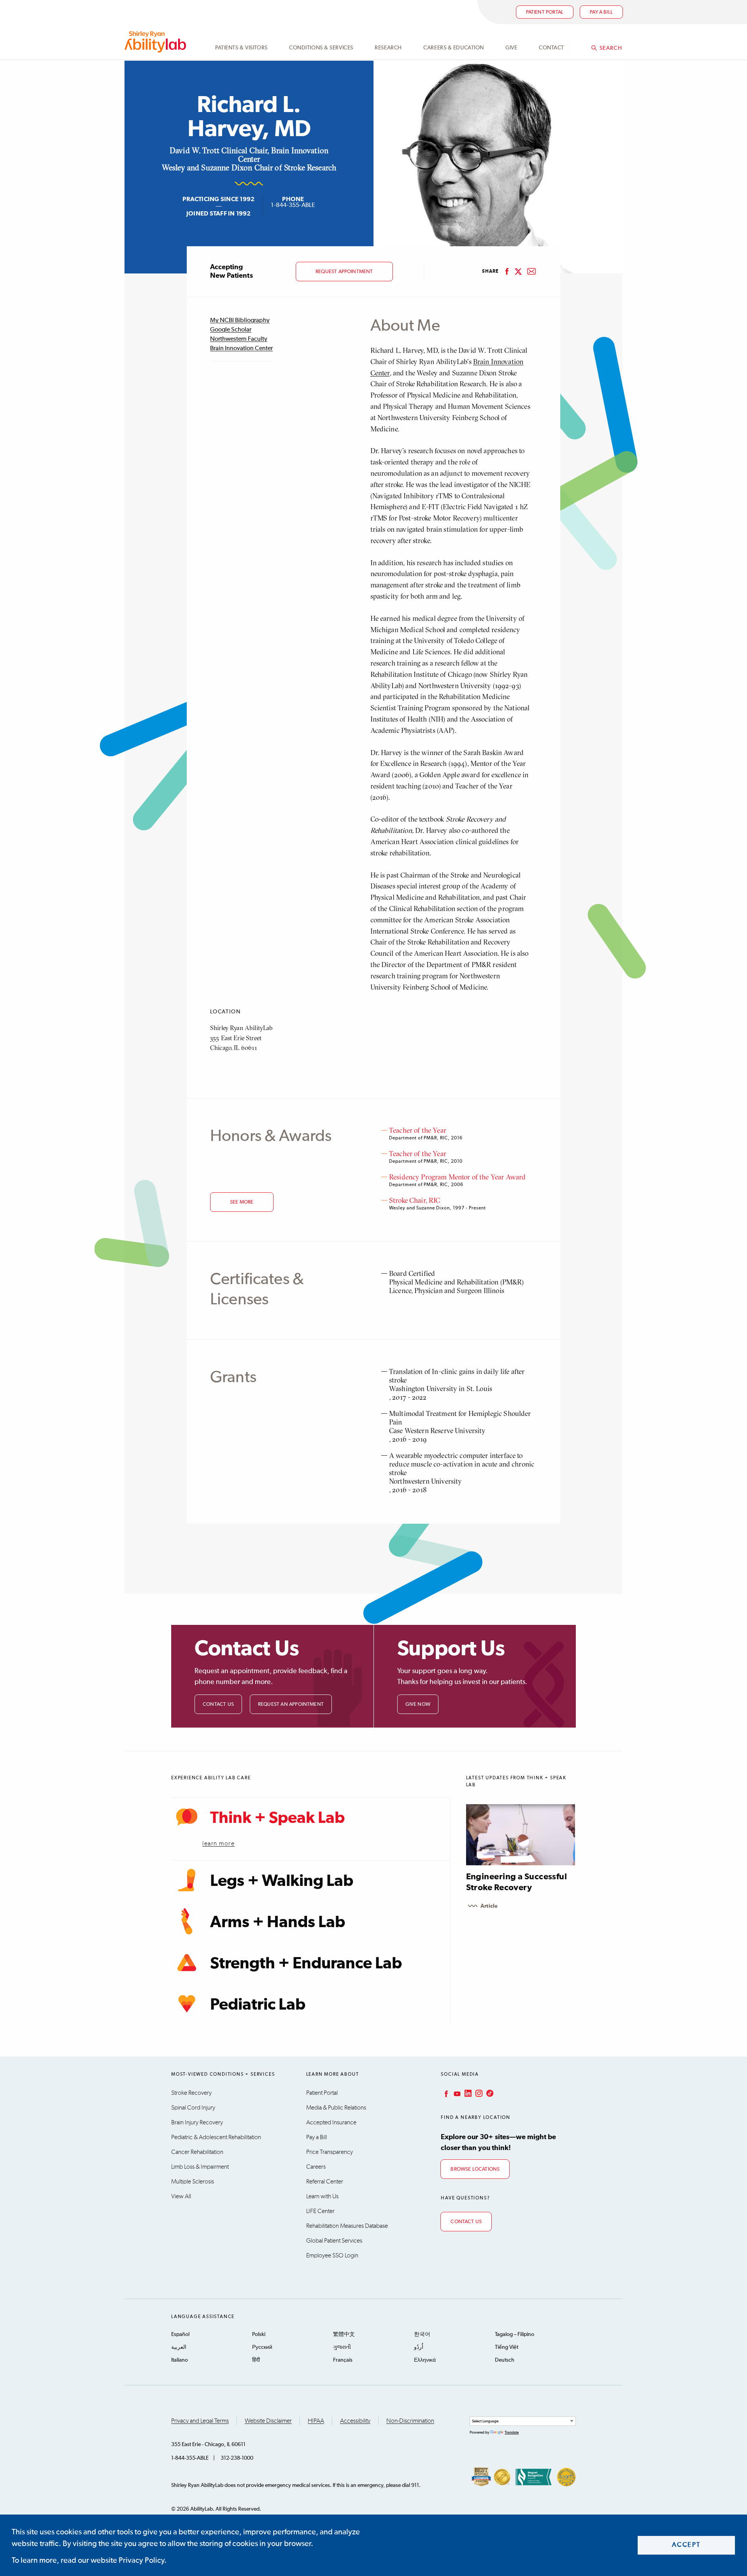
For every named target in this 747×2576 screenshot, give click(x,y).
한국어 (422, 2334)
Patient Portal (545, 12)
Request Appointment (344, 272)
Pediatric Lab (258, 2005)
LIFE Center (320, 2211)
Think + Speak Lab (277, 1818)
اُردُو (419, 2347)
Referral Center (325, 2182)
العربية (179, 2347)
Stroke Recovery (191, 2093)
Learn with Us (322, 2196)
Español (180, 2334)
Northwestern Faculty (239, 339)
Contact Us (218, 1704)
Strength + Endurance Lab (306, 1964)
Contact (551, 48)
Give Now (418, 1704)
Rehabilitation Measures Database (347, 2226)
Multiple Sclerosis (193, 2182)
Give (511, 48)
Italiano (180, 2360)
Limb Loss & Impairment (200, 2167)
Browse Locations (475, 2169)
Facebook (445, 2093)
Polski (259, 2334)
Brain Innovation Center (241, 349)
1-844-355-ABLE (293, 205)
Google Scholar (231, 330)
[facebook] (507, 272)
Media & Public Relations (336, 2108)
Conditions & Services (321, 48)
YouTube (456, 2093)
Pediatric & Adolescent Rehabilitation (216, 2137)
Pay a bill (601, 12)
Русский (262, 2347)
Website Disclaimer (268, 2421)
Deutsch (505, 2360)
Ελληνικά (425, 2360)
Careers (316, 2167)
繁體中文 (344, 2334)
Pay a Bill (317, 2137)
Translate (512, 2432)
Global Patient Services (334, 2241)
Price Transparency (330, 2152)
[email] (531, 272)
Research (388, 48)
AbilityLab (157, 42)
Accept (687, 2545)
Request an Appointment (291, 1704)
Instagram (478, 2093)
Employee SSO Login (332, 2255)
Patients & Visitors (241, 48)
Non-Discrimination (410, 2421)
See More (242, 1202)
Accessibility (355, 2421)
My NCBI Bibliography (240, 321)
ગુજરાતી (342, 2347)
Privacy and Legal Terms (200, 2421)
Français (343, 2360)
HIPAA (316, 2421)
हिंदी (256, 2360)
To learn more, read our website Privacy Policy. (89, 2560)
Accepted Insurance (331, 2122)
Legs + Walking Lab (282, 1881)
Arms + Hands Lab (278, 1922)
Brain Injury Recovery (197, 2122)
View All (181, 2196)
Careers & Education (454, 48)
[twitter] (518, 272)
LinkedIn (467, 2093)
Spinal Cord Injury (193, 2108)
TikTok (489, 2093)
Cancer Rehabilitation (197, 2152)
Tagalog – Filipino (515, 2334)
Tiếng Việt (507, 2347)
